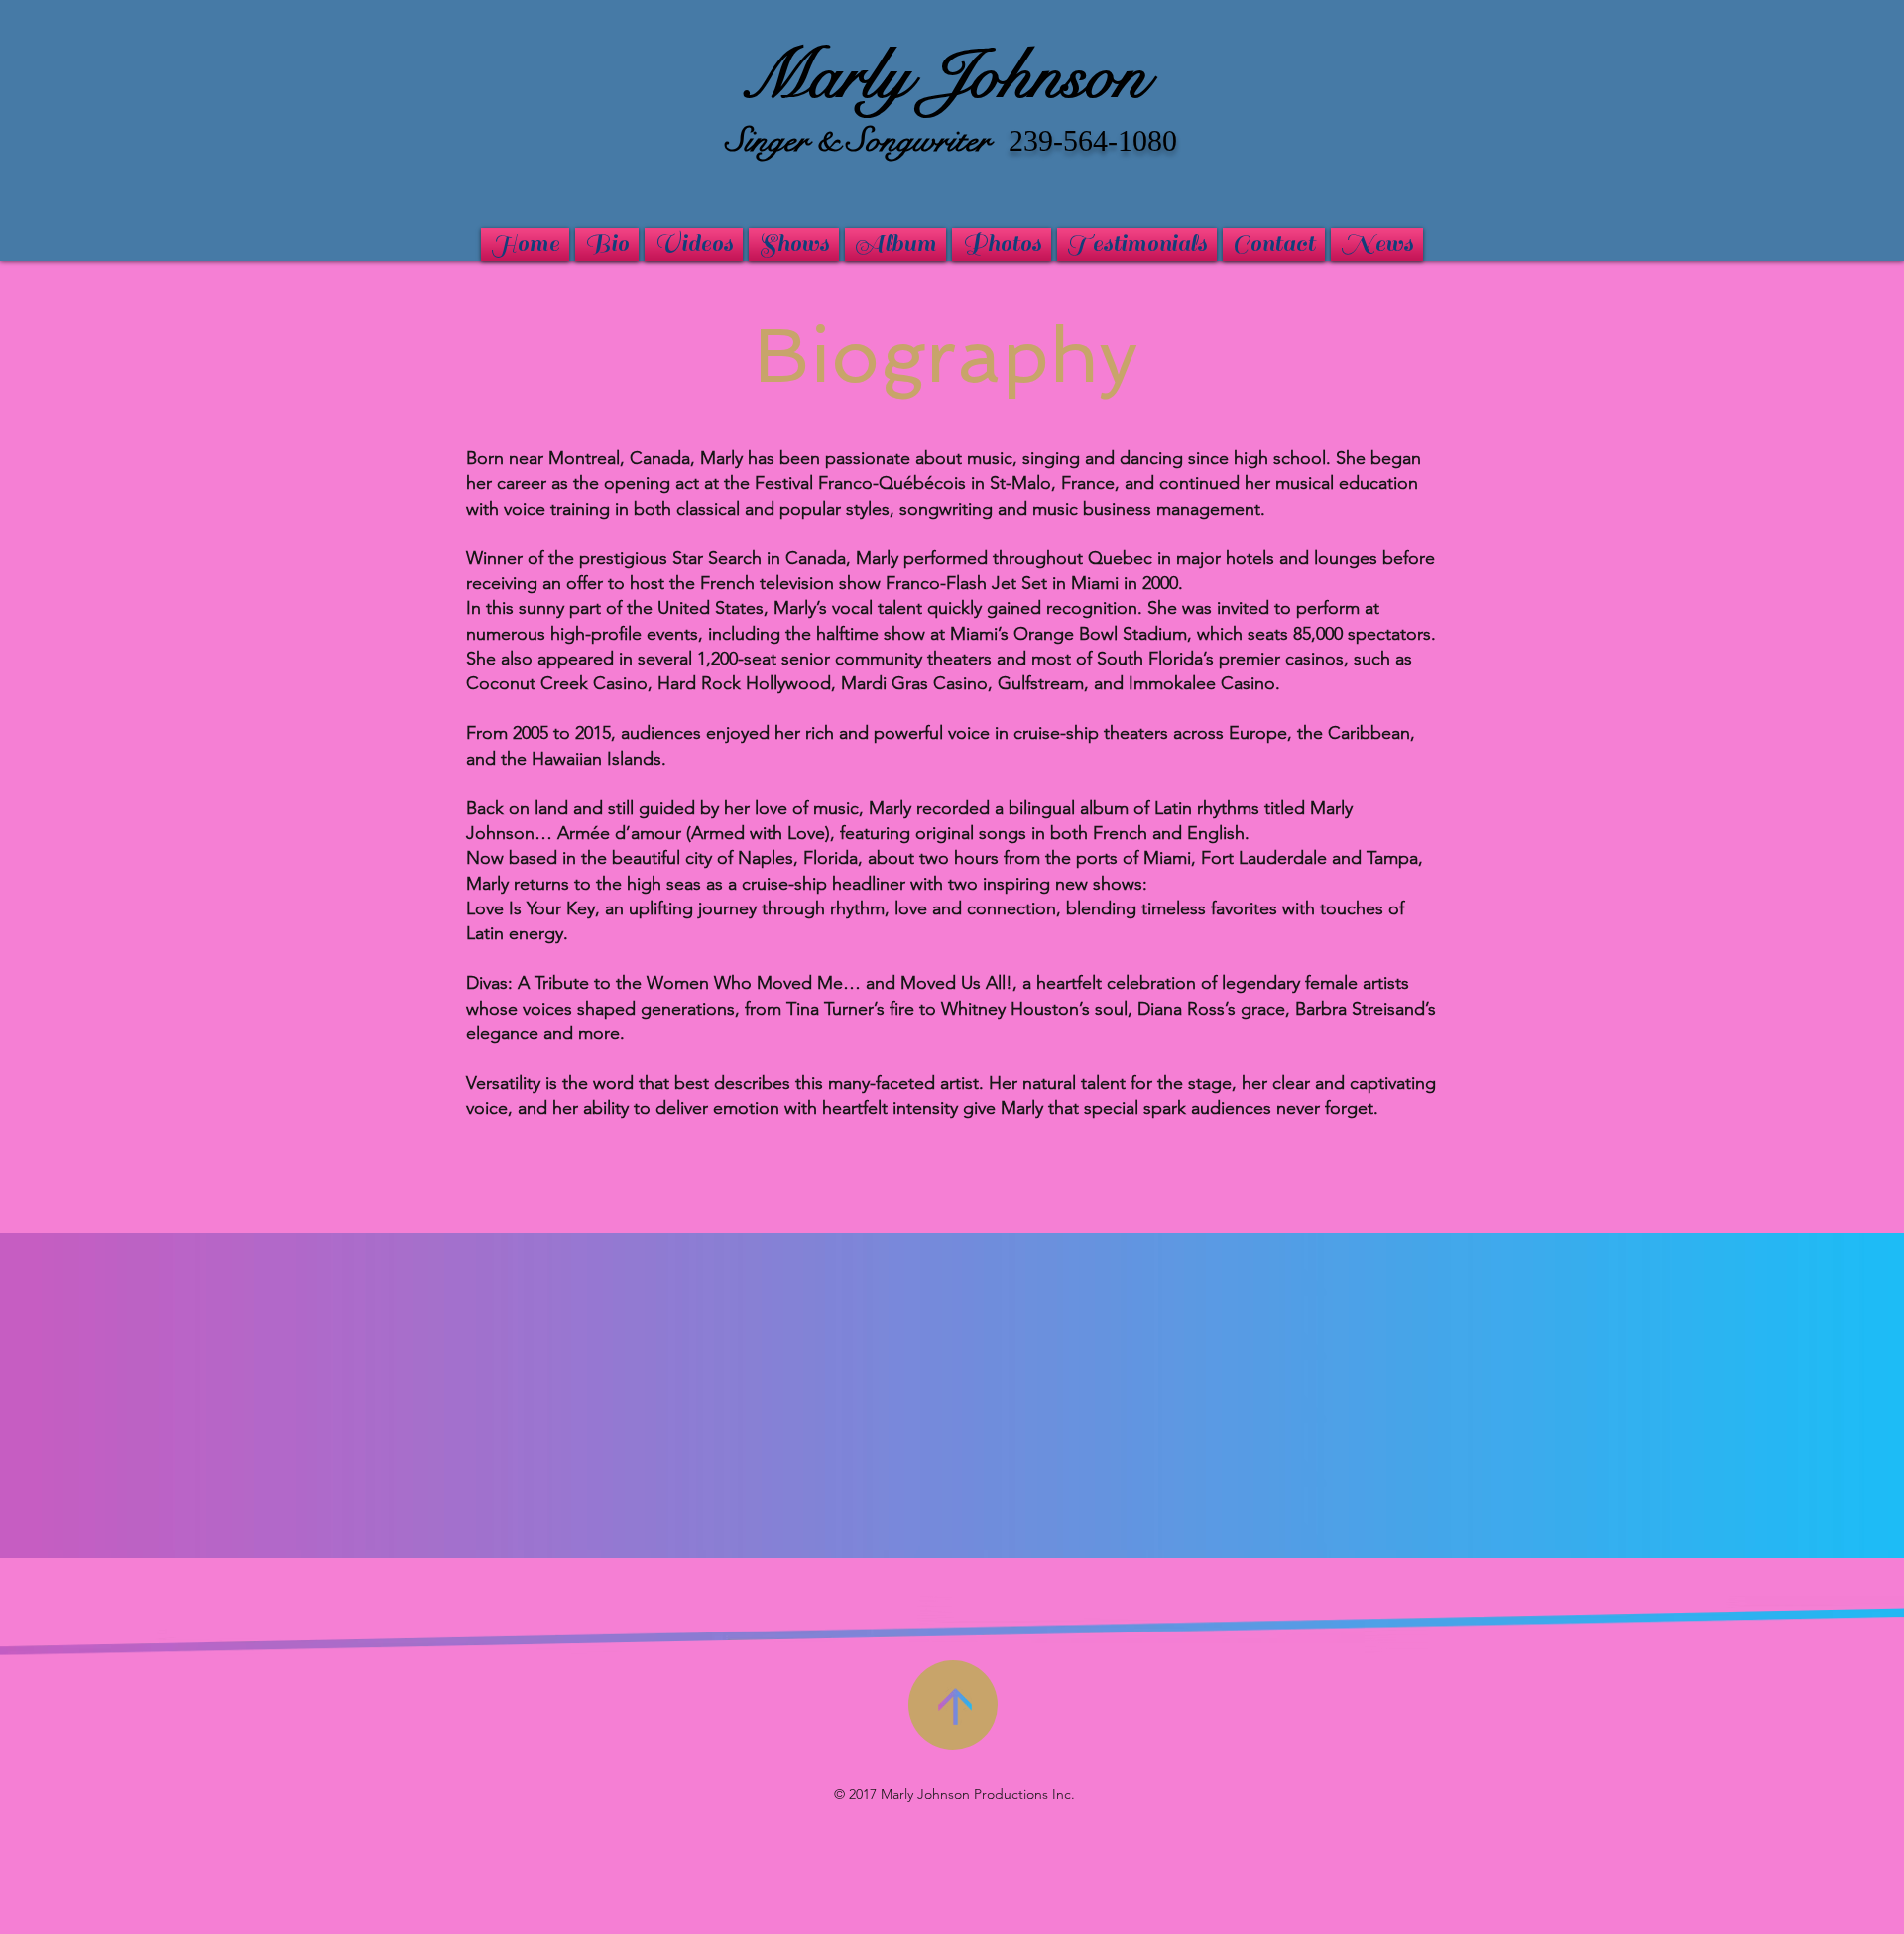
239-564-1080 (1093, 140)
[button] (1377, 244)
